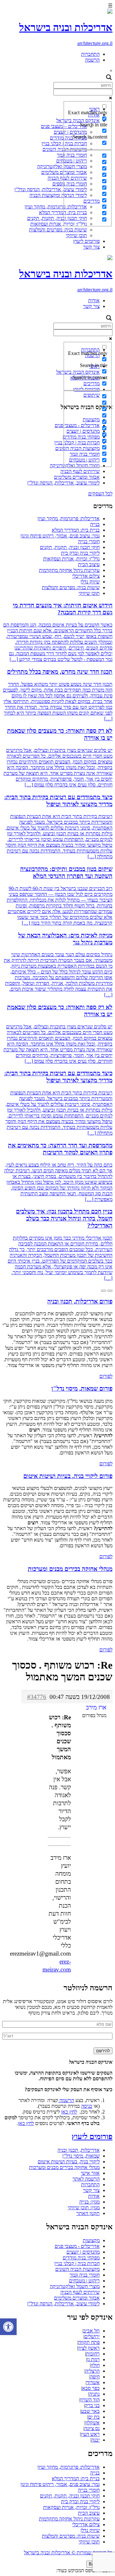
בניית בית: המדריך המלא (76, 530)
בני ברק (92, 2405)
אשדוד (93, 2382)
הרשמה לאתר (86, 2179)
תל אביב (92, 2331)
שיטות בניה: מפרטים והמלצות (58, 230)
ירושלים (92, 2336)
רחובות (93, 2354)
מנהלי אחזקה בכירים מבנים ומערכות (64, 2167)
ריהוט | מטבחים (84, 2281)
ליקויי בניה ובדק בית (80, 553)
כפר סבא (91, 2388)
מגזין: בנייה (89, 2202)
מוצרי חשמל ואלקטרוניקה (62, 166)
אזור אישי (90, 2173)
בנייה (95, 524)
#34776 (37, 1697)
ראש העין (90, 2434)
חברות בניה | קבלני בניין (77, 2263)
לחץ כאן (69, 2112)
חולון (95, 2365)
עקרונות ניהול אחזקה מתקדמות (69, 570)
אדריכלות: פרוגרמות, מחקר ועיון (56, 207)
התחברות (90, 54)
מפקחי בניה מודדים (81, 2258)
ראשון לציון (89, 2348)
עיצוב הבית (89, 564)
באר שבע (90, 2411)
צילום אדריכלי (86, 576)
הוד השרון (90, 2400)
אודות (94, 300)
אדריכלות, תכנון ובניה (79, 2150)
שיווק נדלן (90, 582)
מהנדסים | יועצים (83, 2252)
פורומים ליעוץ (86, 241)
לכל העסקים (100, 494)
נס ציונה (92, 2428)
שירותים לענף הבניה (80, 471)
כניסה (87, 2106)
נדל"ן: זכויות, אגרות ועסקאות (59, 224)
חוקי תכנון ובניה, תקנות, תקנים (57, 218)
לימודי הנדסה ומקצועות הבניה (58, 195)
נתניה (94, 2394)
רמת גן (93, 2359)
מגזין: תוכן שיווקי (84, 2208)
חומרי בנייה (89, 541)
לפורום (106, 1376)
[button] (8, 2327)
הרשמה (92, 60)
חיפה (95, 2377)
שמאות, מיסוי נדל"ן (81, 2156)
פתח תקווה (89, 2342)
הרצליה (92, 2371)
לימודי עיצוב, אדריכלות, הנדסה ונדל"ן (51, 189)
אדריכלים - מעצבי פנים (77, 2246)
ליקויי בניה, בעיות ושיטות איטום (69, 2162)
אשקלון (92, 2423)
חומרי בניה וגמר (85, 2275)
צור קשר (91, 247)
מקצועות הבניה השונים (77, 2269)
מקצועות (91, 2240)
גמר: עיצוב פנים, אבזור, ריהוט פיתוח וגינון (60, 536)
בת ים (94, 2417)
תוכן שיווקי (76, 235)
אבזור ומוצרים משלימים (77, 477)
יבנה (96, 2440)
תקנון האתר (88, 2213)
